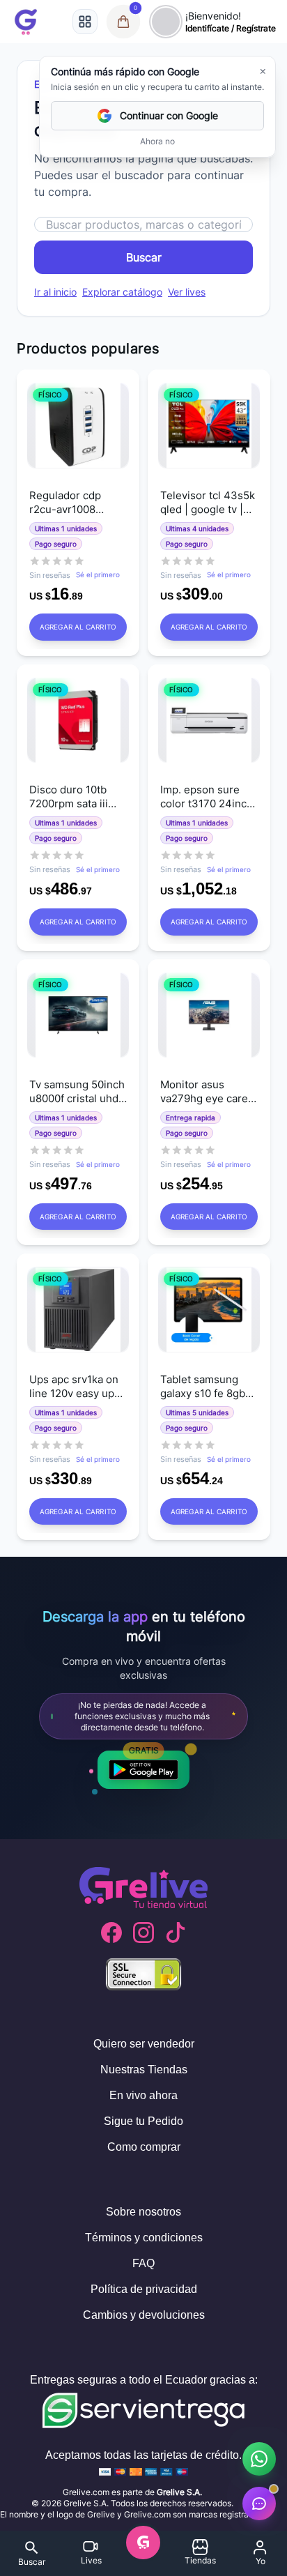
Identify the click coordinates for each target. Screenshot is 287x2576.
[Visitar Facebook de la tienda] (111, 1933)
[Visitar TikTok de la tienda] (176, 1933)
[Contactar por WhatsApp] (259, 2459)
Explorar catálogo (122, 292)
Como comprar (144, 2147)
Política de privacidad (144, 2289)
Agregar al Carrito (78, 627)
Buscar (144, 257)
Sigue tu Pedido (143, 2121)
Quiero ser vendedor (144, 2044)
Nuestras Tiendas (144, 2070)
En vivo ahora (143, 2095)
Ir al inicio (55, 292)
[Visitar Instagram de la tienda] (143, 1933)
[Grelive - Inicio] (26, 22)
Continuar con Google (169, 115)
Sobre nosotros (143, 2212)
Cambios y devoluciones (144, 2315)
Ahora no (157, 141)
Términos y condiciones (144, 2238)
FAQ (143, 2263)
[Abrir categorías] (85, 22)
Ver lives (187, 292)
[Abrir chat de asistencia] (259, 2503)
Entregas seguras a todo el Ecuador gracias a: (144, 2380)
